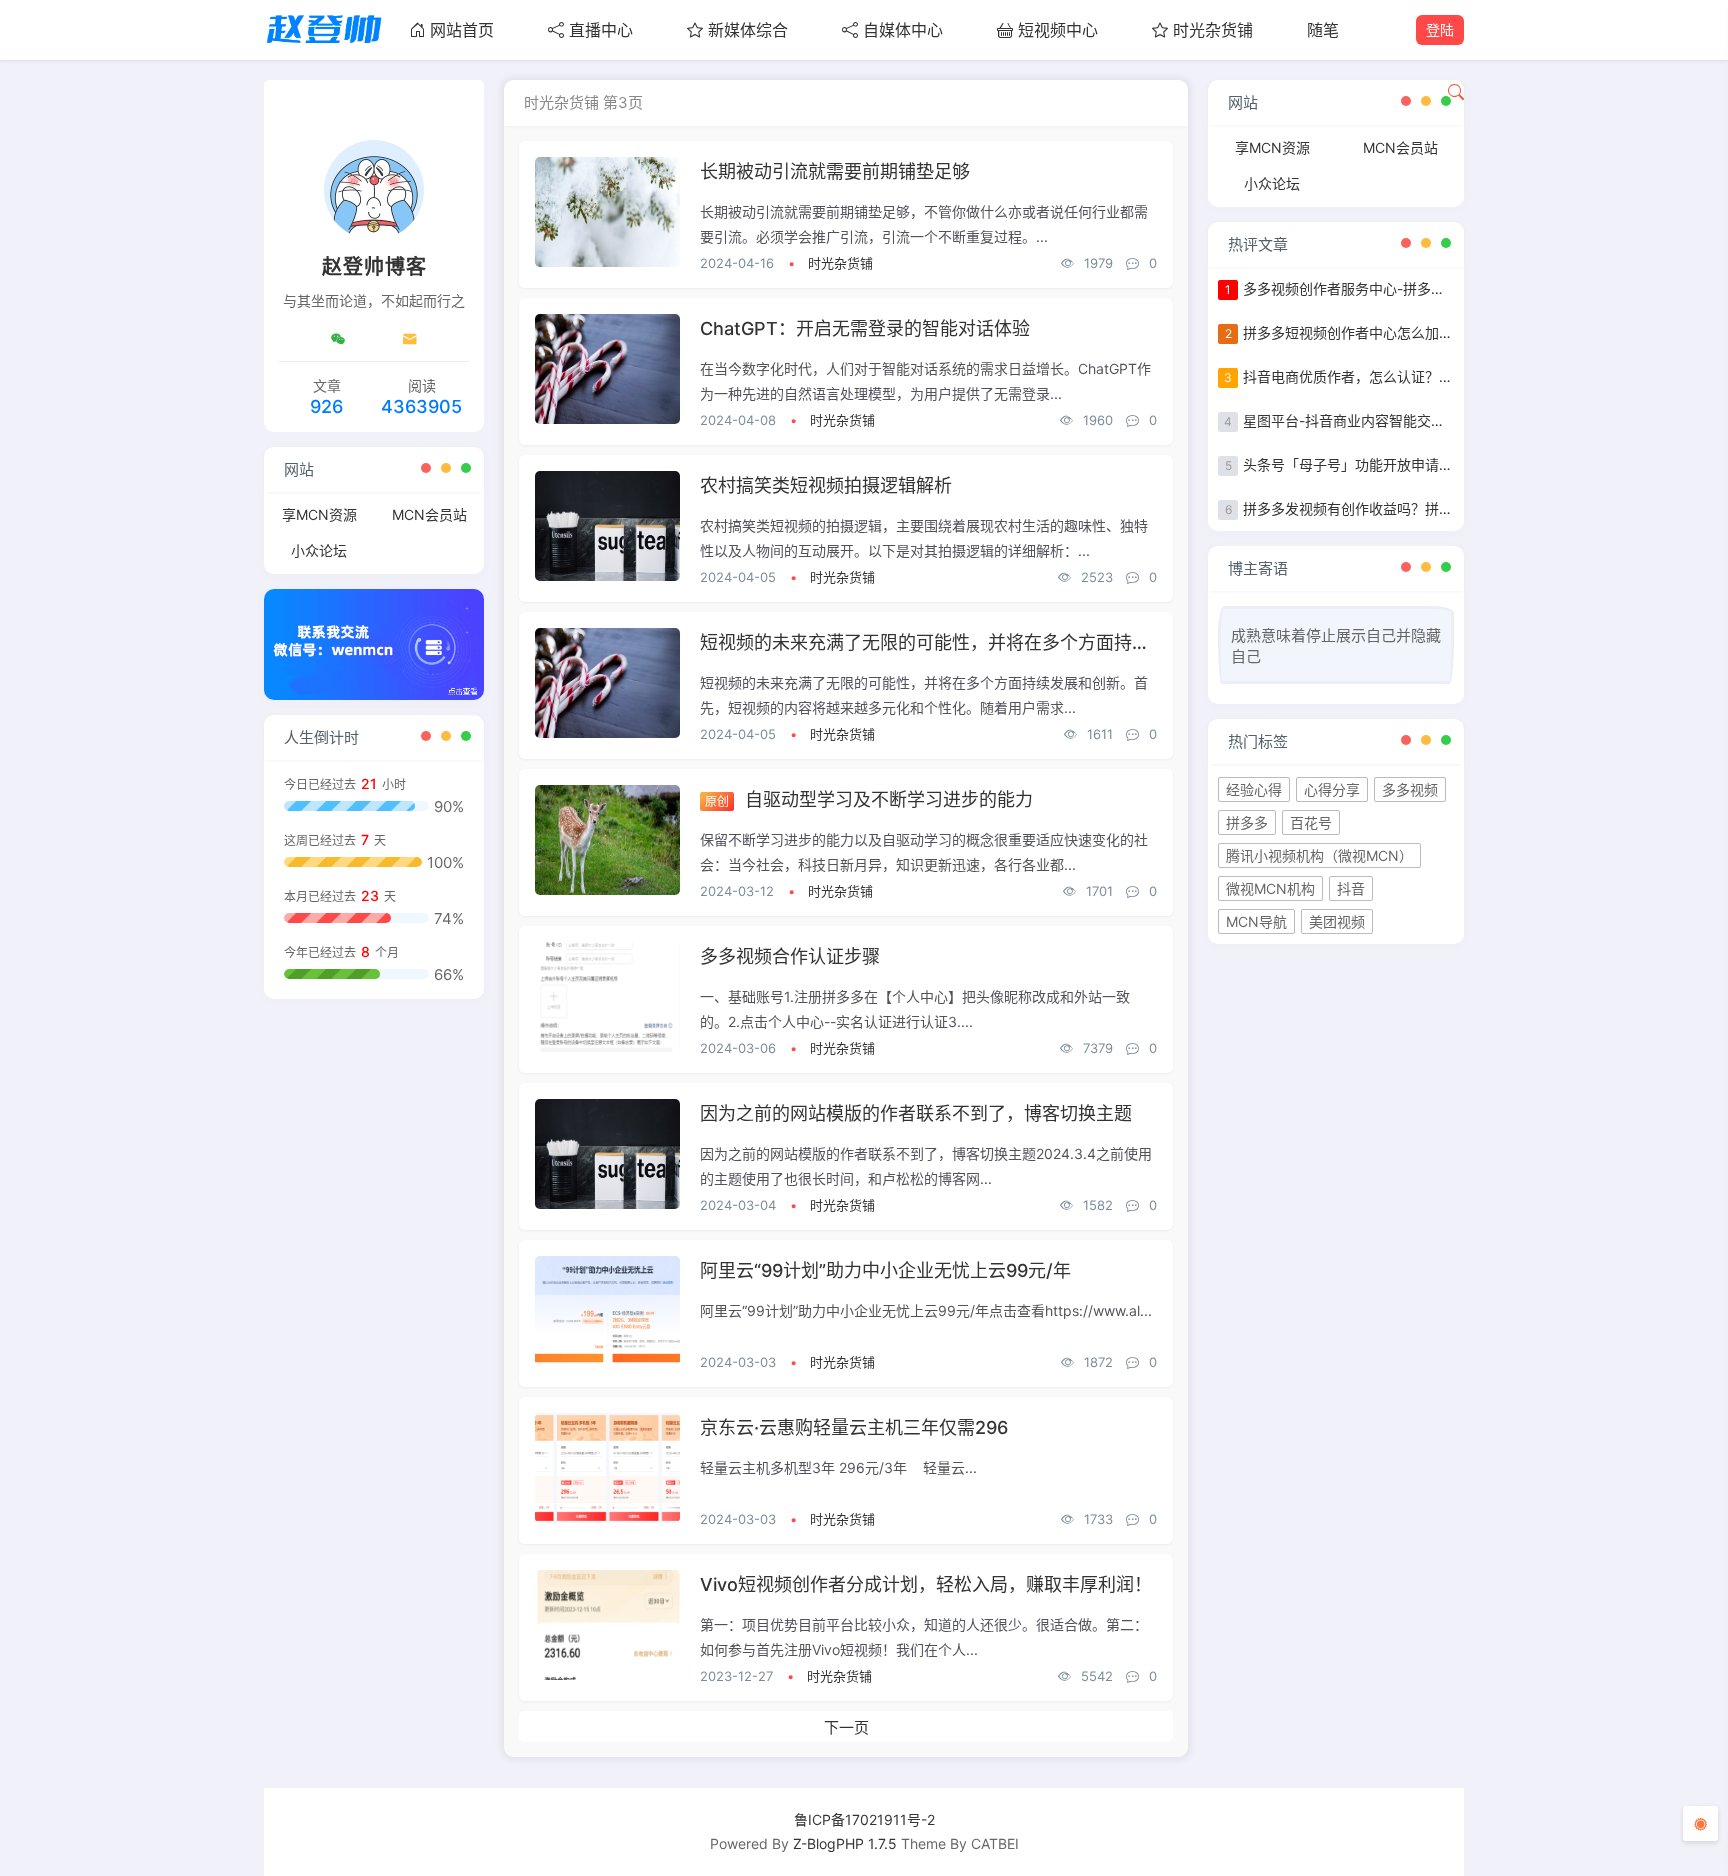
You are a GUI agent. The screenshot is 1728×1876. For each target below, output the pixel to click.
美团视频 (1337, 921)
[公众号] (338, 339)
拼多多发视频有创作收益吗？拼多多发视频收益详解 (1404, 508)
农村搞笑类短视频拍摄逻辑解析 (826, 485)
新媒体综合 (748, 30)
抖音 (1351, 888)
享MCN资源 (319, 514)
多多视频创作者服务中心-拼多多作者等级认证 (1386, 288)
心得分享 (1332, 789)
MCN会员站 (429, 514)
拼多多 (1247, 822)
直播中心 (601, 30)
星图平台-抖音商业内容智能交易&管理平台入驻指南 (1404, 420)
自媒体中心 (903, 30)
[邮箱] (410, 339)
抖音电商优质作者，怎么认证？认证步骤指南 (1383, 376)
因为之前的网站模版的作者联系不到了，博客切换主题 (916, 1113)
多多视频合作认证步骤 (790, 956)
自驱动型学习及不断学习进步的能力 (889, 799)
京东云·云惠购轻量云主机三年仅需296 (854, 1427)
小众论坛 (319, 550)
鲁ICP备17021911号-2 (864, 1819)
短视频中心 (1058, 30)
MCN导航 (1256, 921)
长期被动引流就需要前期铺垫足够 (835, 171)
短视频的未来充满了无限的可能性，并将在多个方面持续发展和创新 (970, 642)
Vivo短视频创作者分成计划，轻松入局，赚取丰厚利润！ (926, 1584)
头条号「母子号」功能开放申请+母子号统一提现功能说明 (1422, 464)
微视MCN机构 (1270, 888)
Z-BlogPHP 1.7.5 (845, 1843)
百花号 (1311, 822)
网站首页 (462, 30)
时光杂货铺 (1213, 30)
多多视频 (1410, 789)
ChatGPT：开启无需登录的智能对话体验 (865, 328)
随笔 (1323, 30)
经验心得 (1254, 789)
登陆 (1440, 29)
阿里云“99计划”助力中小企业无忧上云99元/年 (885, 1270)
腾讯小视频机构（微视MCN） (1319, 855)
